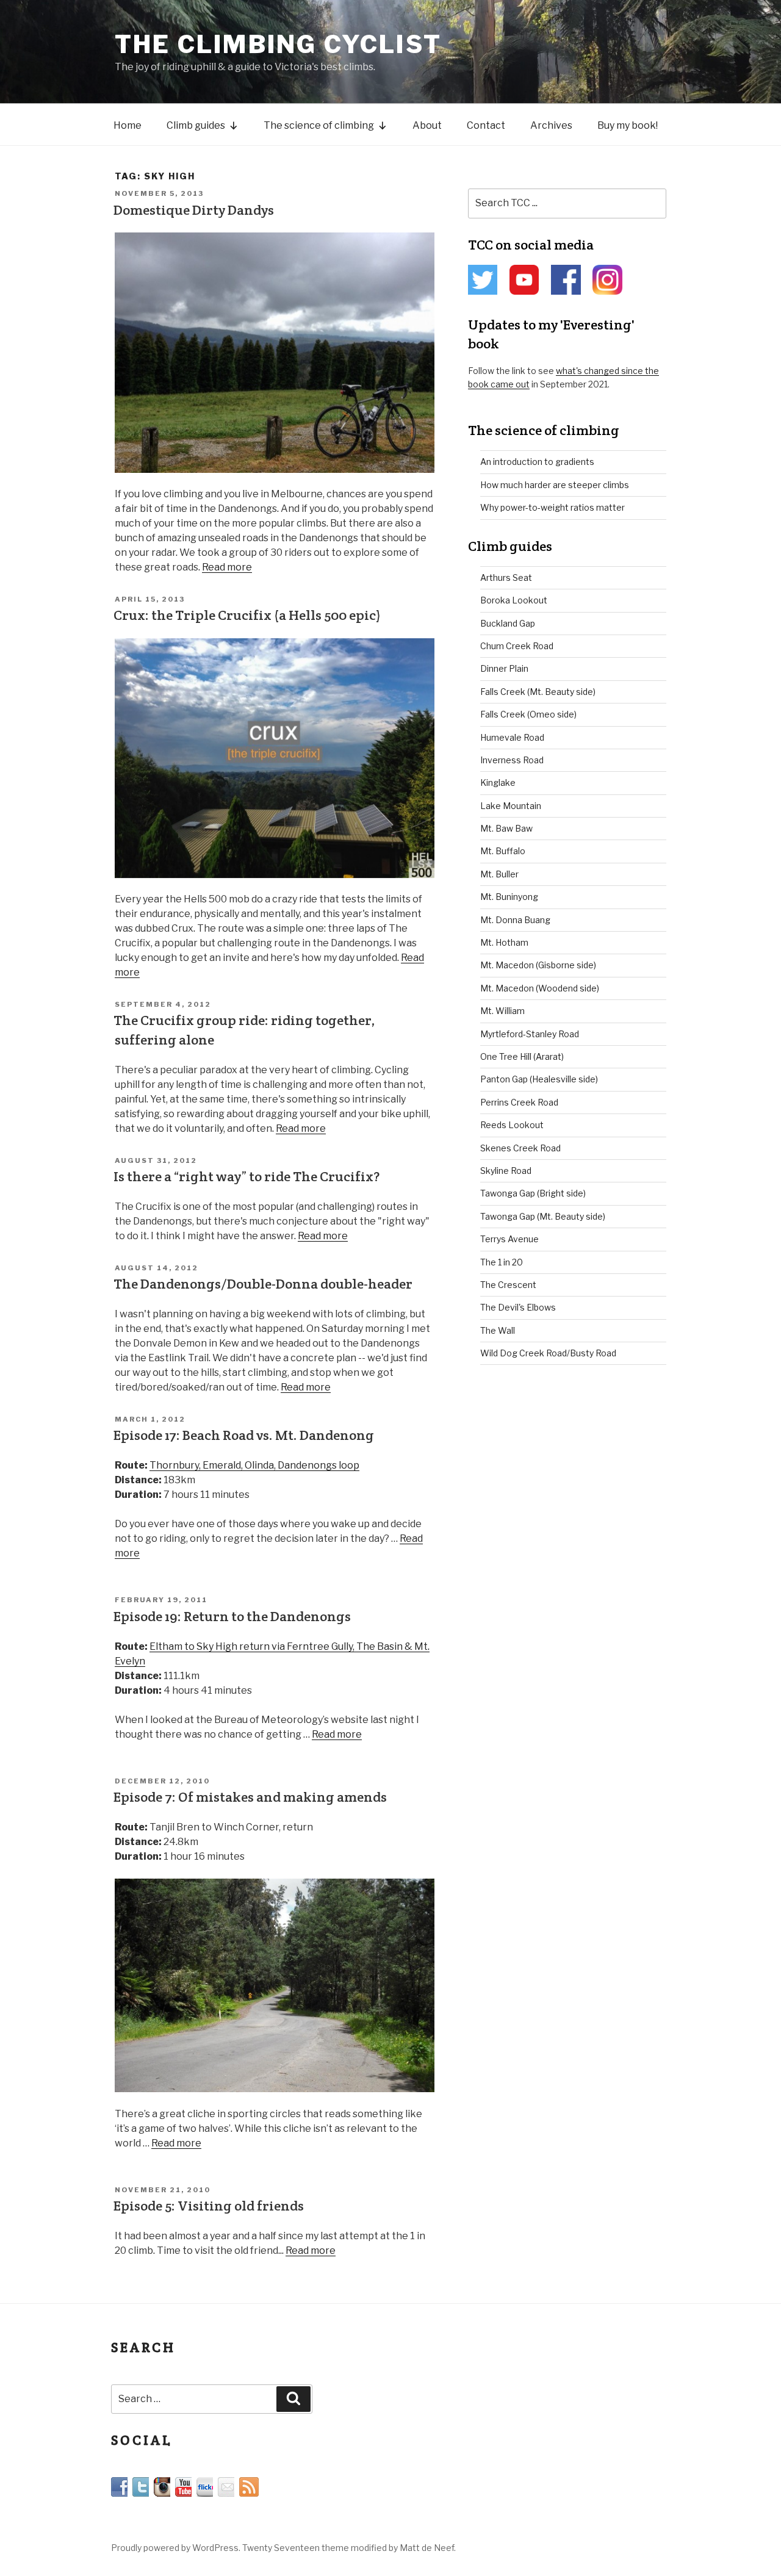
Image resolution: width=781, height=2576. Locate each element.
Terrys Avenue (509, 1239)
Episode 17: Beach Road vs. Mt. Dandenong (244, 1435)
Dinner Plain (504, 668)
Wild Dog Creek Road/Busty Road (548, 1353)
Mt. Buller (499, 874)
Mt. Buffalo (503, 851)
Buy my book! (628, 125)
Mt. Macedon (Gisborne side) (538, 965)
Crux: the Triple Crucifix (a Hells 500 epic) (247, 615)
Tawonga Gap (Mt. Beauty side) (543, 1216)
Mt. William (502, 1011)
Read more (227, 567)
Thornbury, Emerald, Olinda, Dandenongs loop (254, 1465)
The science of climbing (319, 125)
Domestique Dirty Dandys (194, 210)
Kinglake (498, 783)
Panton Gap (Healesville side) (539, 1079)
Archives (551, 125)
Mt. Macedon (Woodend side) (540, 988)
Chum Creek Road (517, 646)
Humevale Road (512, 737)
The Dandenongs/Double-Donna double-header (263, 1284)
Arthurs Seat (506, 577)
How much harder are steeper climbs (555, 485)
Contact (486, 125)
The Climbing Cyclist (278, 44)
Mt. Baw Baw (506, 828)
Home (128, 125)
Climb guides (196, 125)
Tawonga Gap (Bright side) (533, 1193)
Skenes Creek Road (520, 1148)
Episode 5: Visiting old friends (209, 2206)
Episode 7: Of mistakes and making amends (250, 1797)
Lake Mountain (511, 806)
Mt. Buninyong (509, 897)
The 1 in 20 (502, 1262)
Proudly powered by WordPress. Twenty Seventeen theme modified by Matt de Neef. (283, 2548)
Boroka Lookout (514, 600)
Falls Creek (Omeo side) (528, 714)
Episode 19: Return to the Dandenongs (232, 1616)
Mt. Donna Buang (515, 920)
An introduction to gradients (537, 462)
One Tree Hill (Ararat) (522, 1056)
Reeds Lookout (512, 1125)
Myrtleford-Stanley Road (530, 1034)
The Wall (498, 1330)
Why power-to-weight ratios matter (552, 507)
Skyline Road (506, 1171)
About (427, 125)
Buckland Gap (508, 623)
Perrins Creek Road (519, 1102)
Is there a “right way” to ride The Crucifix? (247, 1176)
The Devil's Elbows (518, 1307)
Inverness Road (512, 760)
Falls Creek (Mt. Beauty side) (538, 692)
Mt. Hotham (504, 942)
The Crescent (508, 1285)
